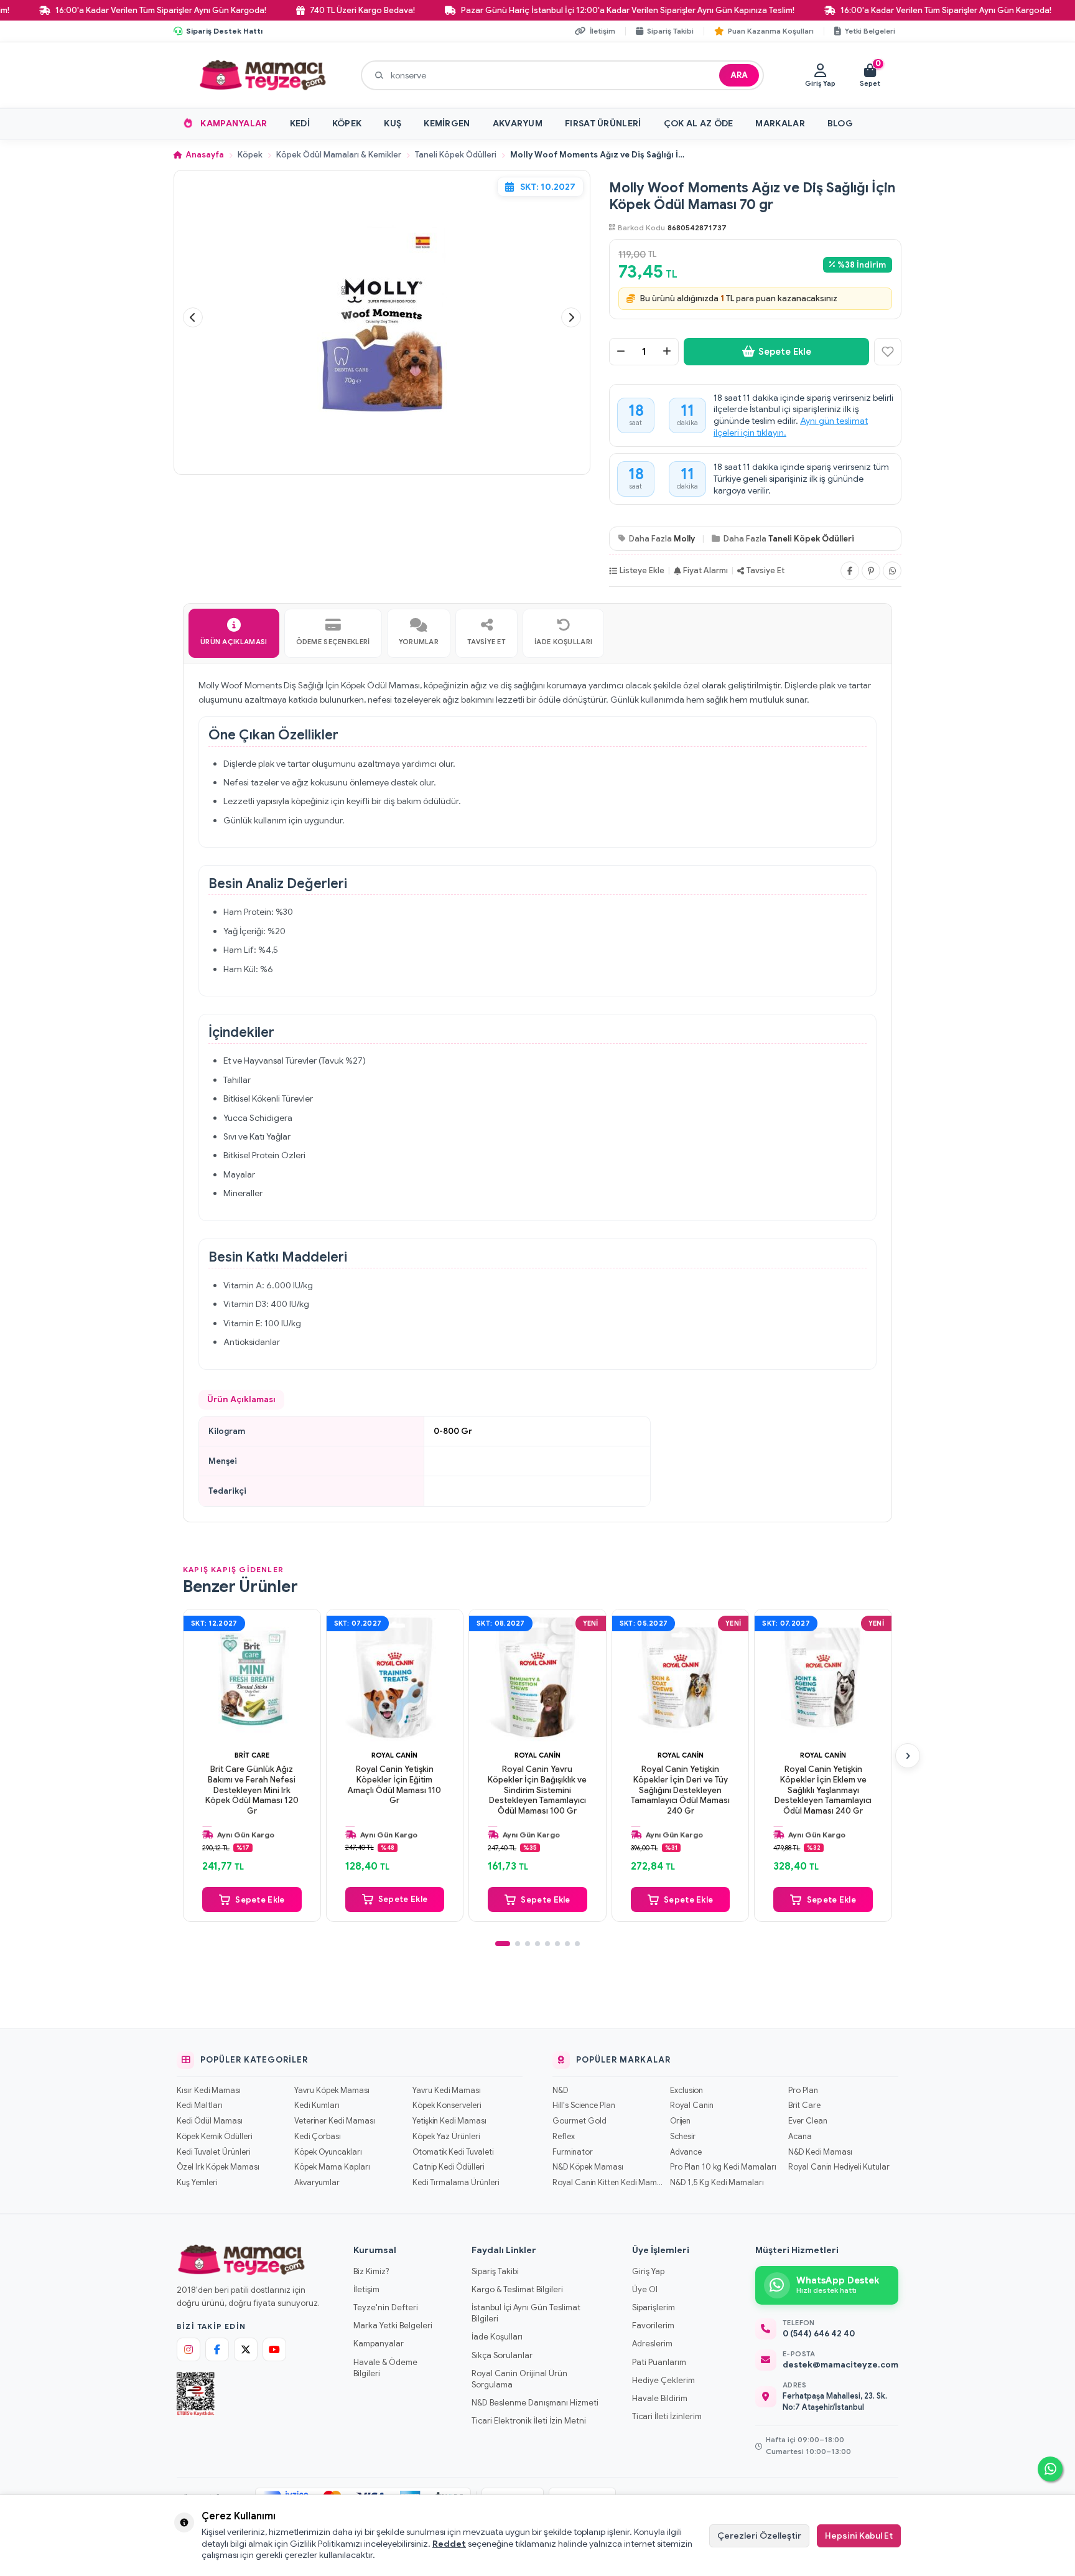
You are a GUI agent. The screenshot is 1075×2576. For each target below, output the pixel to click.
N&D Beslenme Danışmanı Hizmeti (535, 2403)
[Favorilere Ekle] (888, 352)
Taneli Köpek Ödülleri (456, 155)
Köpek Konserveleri (447, 2105)
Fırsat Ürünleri (603, 123)
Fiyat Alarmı (705, 570)
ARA (739, 75)
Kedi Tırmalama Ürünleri (456, 2183)
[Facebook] (850, 571)
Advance (686, 2152)
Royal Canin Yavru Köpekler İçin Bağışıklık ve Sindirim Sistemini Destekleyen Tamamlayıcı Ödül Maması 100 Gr (537, 1791)
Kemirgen (447, 123)
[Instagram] (188, 2349)
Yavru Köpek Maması (332, 2091)
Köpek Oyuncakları (328, 2152)
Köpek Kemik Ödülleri (214, 2137)
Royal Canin (394, 1755)
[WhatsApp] (892, 571)
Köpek (347, 123)
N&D (560, 2091)
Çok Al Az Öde (699, 123)
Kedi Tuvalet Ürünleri (213, 2152)
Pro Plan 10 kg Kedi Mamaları (723, 2167)
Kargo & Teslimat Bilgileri (517, 2289)
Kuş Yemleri (197, 2183)
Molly (684, 539)
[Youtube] (274, 2349)
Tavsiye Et (766, 570)
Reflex (564, 2137)
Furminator (573, 2152)
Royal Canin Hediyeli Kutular (839, 2167)
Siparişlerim (654, 2307)
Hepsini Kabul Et (859, 2536)
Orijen (680, 2121)
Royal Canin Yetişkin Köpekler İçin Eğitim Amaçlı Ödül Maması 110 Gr (394, 1785)
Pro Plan (803, 2091)
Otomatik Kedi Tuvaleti (453, 2152)
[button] (193, 317)
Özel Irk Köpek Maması (218, 2167)
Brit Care (252, 1755)
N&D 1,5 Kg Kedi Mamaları (717, 2183)
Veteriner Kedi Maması (335, 2121)
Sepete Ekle (785, 352)
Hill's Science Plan (584, 2105)
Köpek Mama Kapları (332, 2167)
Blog (840, 123)
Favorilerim (653, 2325)
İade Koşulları (497, 2337)
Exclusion (686, 2091)
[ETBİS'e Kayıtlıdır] (196, 2394)
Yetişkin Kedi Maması (449, 2121)
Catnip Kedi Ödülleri (448, 2167)
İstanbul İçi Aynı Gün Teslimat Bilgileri (526, 2313)
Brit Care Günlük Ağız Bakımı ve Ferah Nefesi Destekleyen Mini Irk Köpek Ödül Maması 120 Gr (252, 1791)
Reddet (449, 2544)
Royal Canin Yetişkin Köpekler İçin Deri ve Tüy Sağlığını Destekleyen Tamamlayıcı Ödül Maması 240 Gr (680, 1791)
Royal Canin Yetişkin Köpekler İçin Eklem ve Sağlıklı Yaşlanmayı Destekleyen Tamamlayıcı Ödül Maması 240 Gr (823, 1791)
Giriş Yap (648, 2271)
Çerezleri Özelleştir (759, 2536)
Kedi (300, 123)
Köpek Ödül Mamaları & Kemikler (339, 155)
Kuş (393, 123)
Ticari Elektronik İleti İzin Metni (529, 2421)
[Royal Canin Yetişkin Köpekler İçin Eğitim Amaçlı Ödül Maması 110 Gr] (395, 1678)
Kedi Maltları (200, 2105)
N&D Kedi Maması (820, 2152)
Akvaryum (518, 123)
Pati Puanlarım (659, 2362)
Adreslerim (652, 2344)
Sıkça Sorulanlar (502, 2355)
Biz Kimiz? (371, 2271)
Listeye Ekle (642, 570)
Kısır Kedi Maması (209, 2091)
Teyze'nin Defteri (386, 2307)
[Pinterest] (871, 571)
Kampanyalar (234, 123)
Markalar (780, 123)
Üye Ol (645, 2289)
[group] (382, 318)
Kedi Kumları (317, 2105)
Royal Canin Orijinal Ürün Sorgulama (519, 2379)
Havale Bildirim (660, 2398)
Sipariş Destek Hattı (224, 31)
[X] (246, 2349)
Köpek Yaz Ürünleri (446, 2137)
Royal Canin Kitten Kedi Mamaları (607, 2183)
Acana (800, 2137)
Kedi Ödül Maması (210, 2121)
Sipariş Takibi (495, 2271)
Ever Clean (808, 2121)
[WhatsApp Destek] (1050, 2469)
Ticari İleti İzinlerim (667, 2416)
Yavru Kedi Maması (447, 2091)
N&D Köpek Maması (588, 2167)
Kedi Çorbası (318, 2137)
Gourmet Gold (579, 2121)
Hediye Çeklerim (663, 2380)
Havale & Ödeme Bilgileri (385, 2368)
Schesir (683, 2137)
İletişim (366, 2289)
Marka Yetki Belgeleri (393, 2325)
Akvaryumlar (317, 2183)
